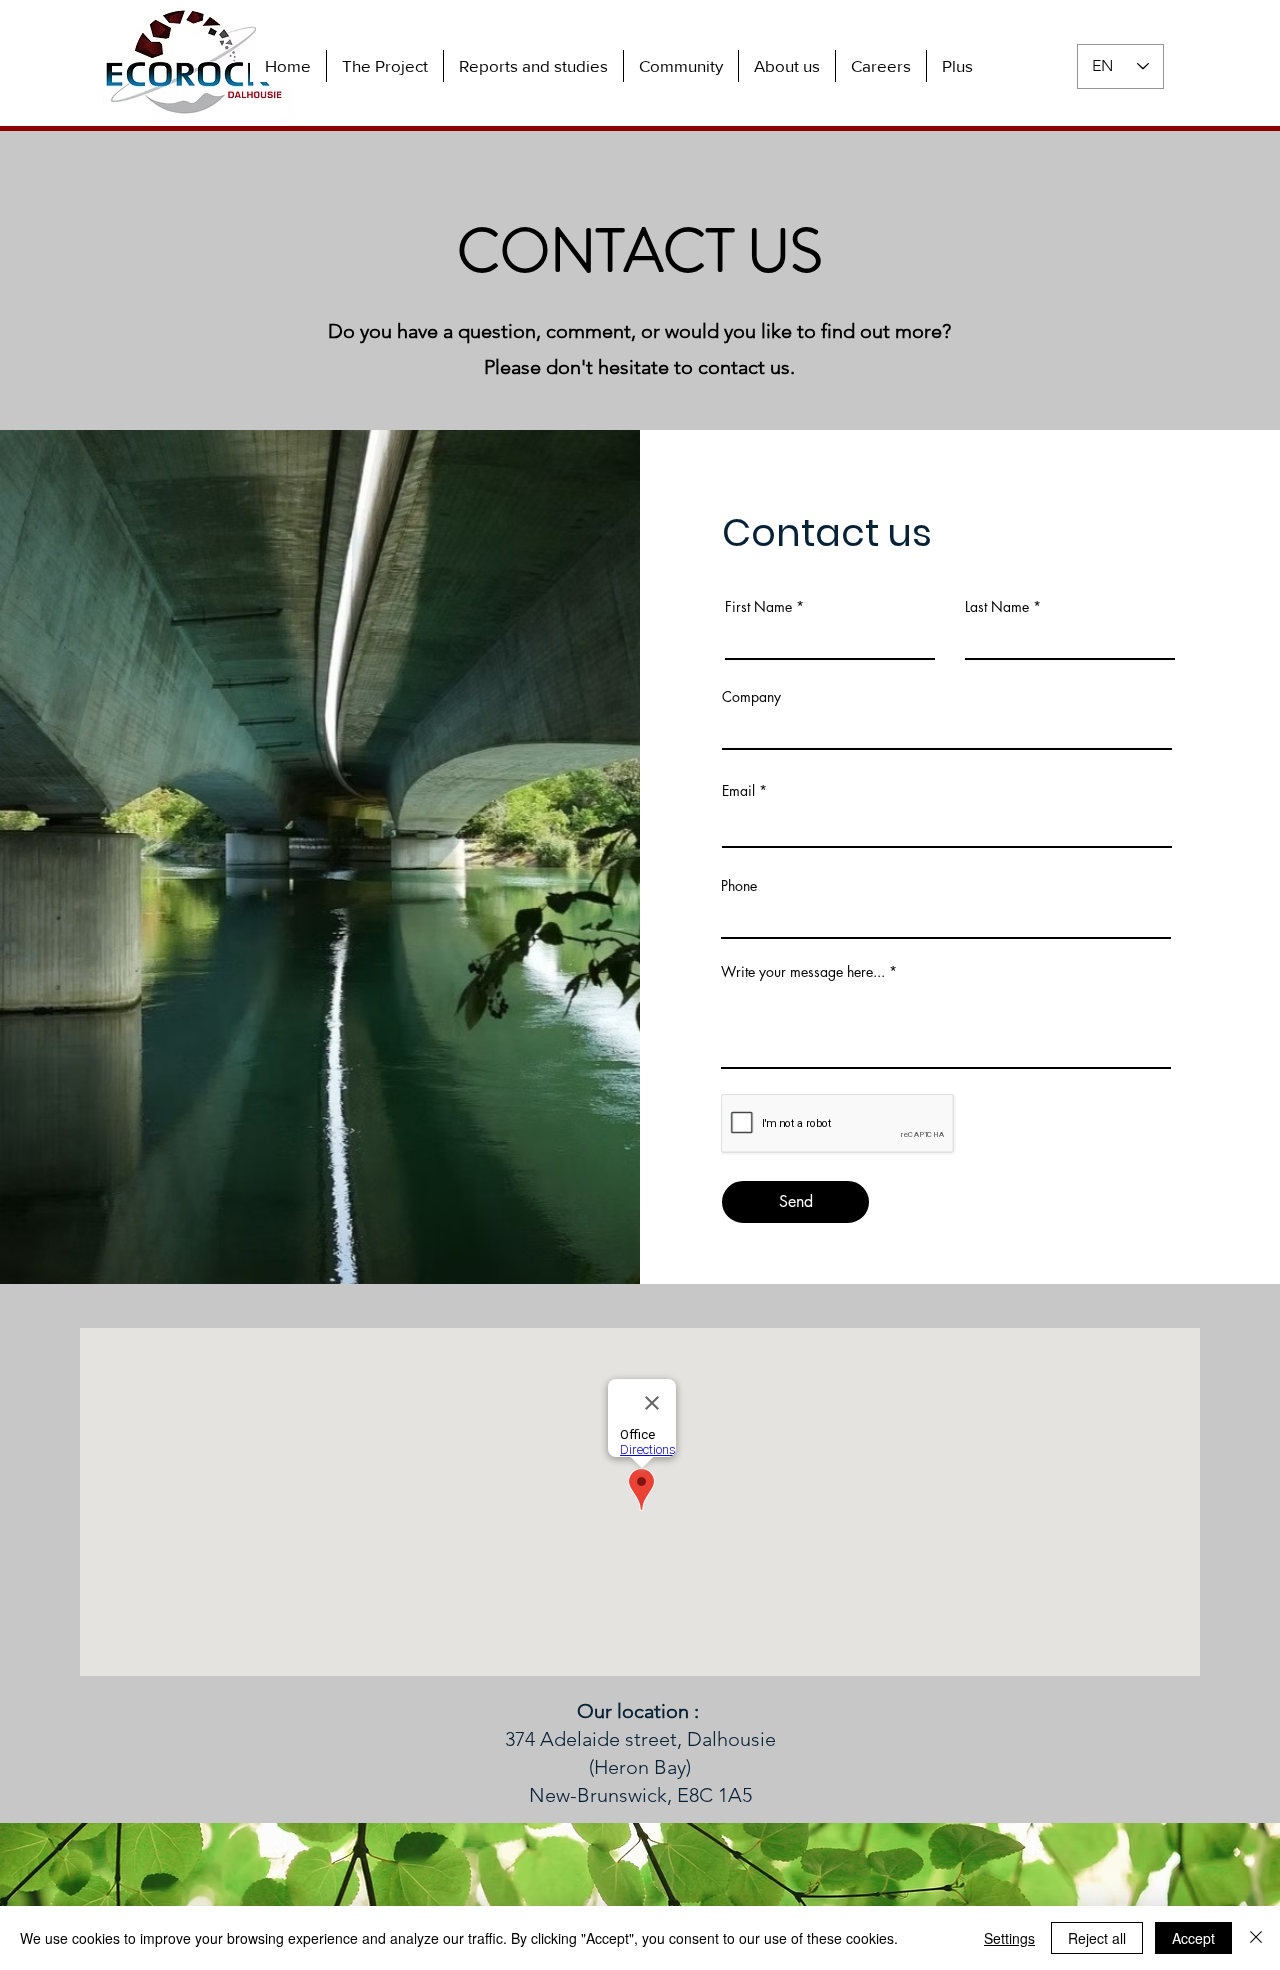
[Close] (1256, 1938)
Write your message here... (803, 972)
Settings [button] (1009, 1938)
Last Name (997, 607)
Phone (739, 886)
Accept (1193, 1938)
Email (738, 791)
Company (751, 697)
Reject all (1097, 1938)
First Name (758, 607)
